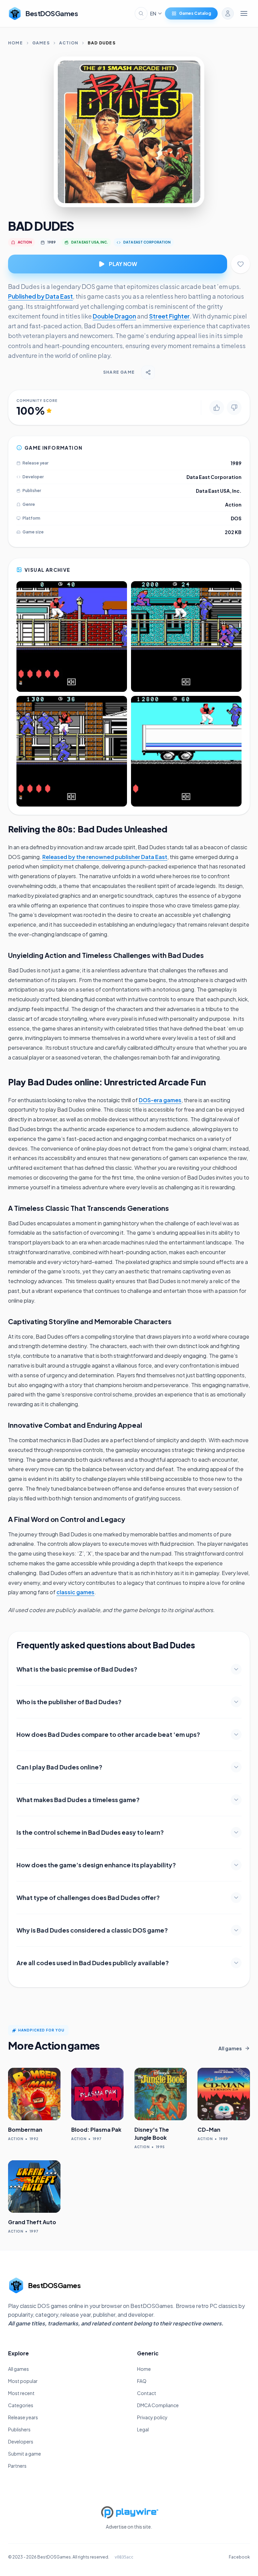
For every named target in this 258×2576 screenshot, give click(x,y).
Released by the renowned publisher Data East (105, 857)
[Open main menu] (244, 13)
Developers (21, 2441)
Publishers (19, 2429)
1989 (52, 242)
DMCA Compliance (158, 2405)
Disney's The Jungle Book (152, 2134)
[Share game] (148, 372)
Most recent (21, 2393)
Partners (17, 2466)
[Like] (217, 408)
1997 (97, 2139)
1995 (160, 2147)
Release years (23, 2417)
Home (15, 43)
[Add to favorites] (241, 264)
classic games (75, 1592)
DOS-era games (160, 1100)
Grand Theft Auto (32, 2222)
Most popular (23, 2381)
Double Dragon (114, 316)
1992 (34, 2139)
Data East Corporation (214, 477)
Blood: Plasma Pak (96, 2130)
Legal (143, 2429)
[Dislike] (234, 408)
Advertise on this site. (129, 2527)
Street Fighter (169, 316)
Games (41, 43)
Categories (21, 2405)
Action (69, 43)
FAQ (142, 2381)
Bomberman (25, 2130)
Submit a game (25, 2454)
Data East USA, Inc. (219, 491)
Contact (147, 2393)
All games (18, 2369)
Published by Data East (40, 296)
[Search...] (141, 13)
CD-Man (209, 2130)
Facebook (239, 2557)
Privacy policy (152, 2417)
